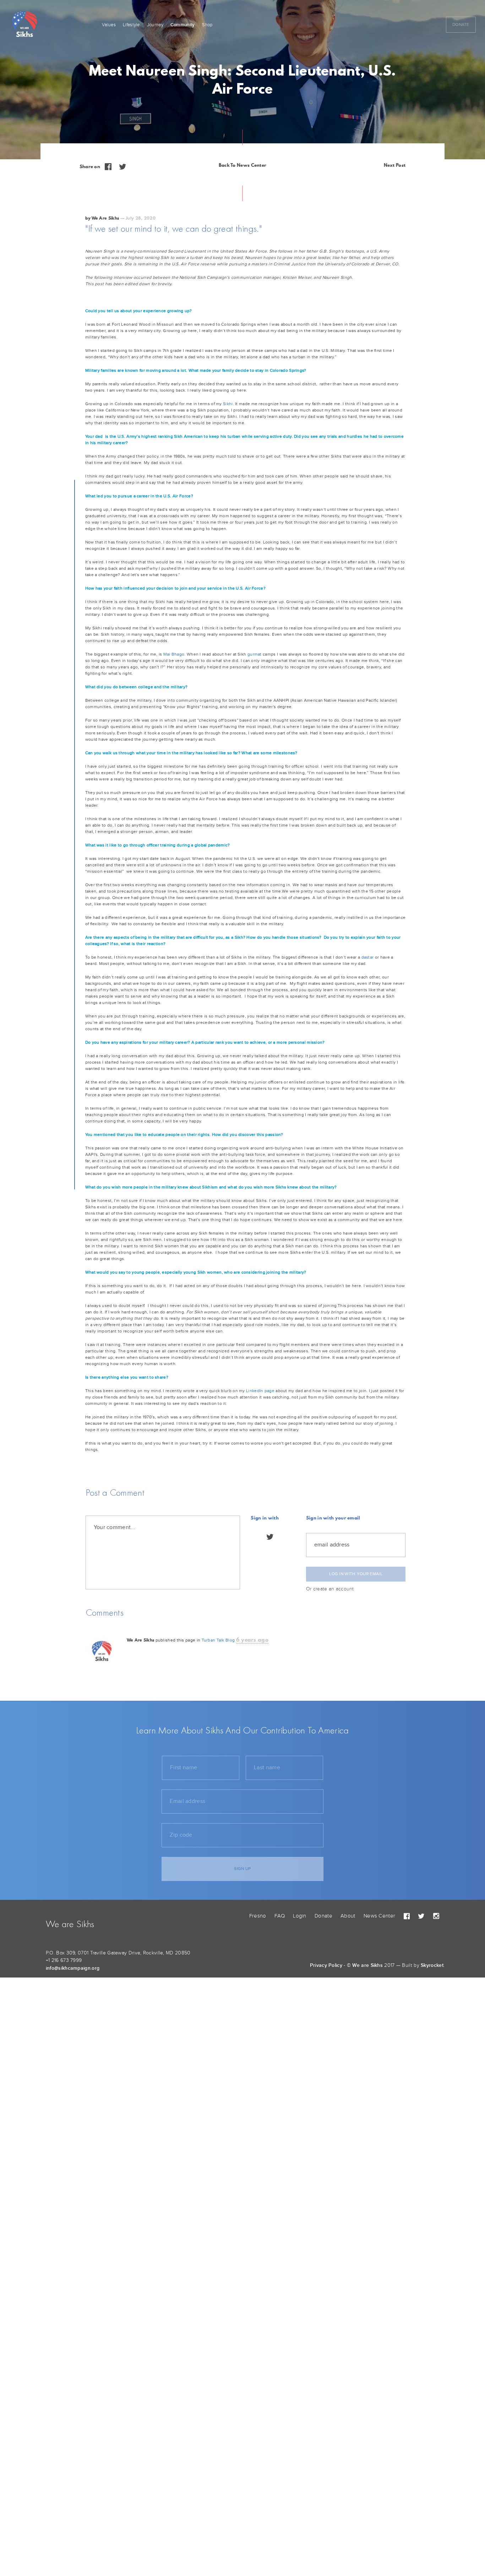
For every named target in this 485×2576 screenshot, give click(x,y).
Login (300, 1916)
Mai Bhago (174, 654)
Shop (207, 25)
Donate (461, 24)
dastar (368, 957)
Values (109, 25)
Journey (155, 25)
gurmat (255, 654)
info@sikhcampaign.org (73, 1968)
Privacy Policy (326, 1965)
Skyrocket (432, 1965)
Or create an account (330, 1589)
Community (183, 25)
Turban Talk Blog (218, 1640)
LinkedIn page (260, 1391)
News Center (379, 1916)
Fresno (258, 1916)
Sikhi (228, 404)
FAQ (280, 1916)
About (348, 1916)
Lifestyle (131, 25)
